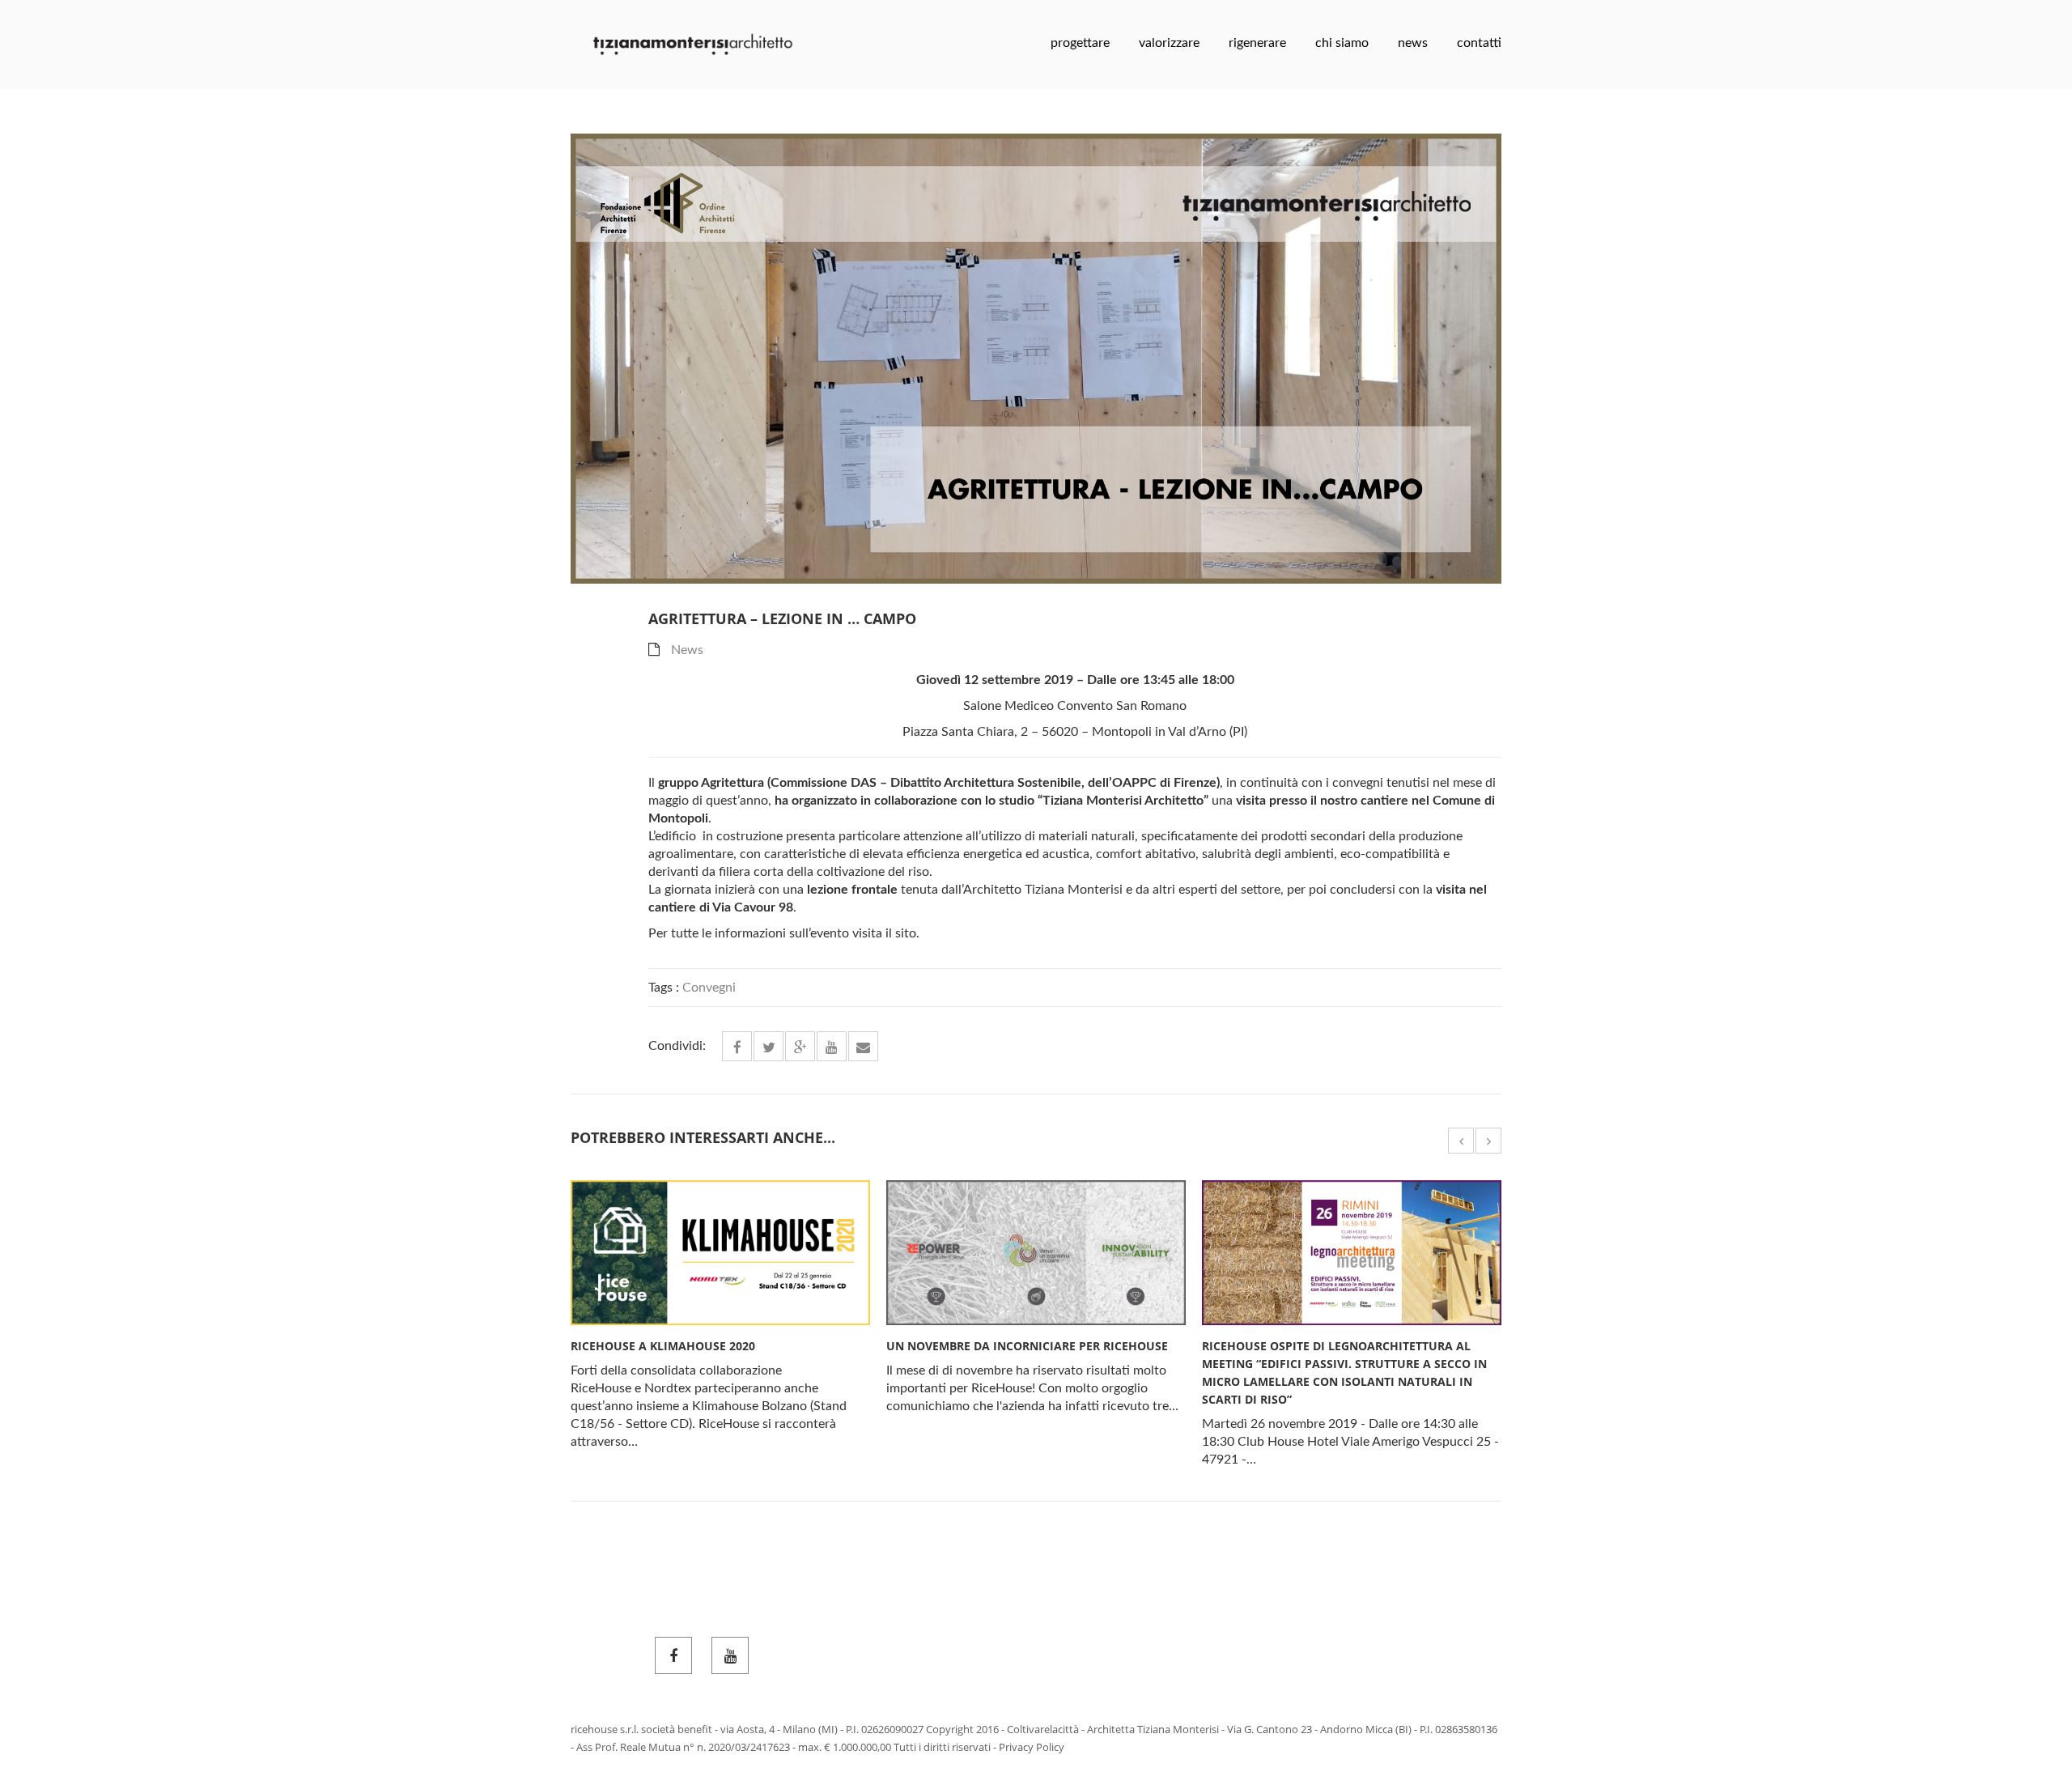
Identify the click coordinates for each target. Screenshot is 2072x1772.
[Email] (863, 1048)
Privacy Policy (1032, 1747)
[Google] (800, 1048)
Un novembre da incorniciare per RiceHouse (1027, 1346)
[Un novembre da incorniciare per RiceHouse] (1030, 1253)
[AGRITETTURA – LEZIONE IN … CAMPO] (1036, 358)
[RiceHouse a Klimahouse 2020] (714, 1253)
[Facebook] (737, 1048)
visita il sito (884, 933)
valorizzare (1169, 43)
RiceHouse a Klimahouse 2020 (663, 1346)
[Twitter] (769, 1048)
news (1413, 43)
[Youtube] (832, 1048)
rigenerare (1257, 43)
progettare (1080, 43)
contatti (1479, 43)
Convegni (709, 988)
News (687, 650)
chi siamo (1342, 43)
